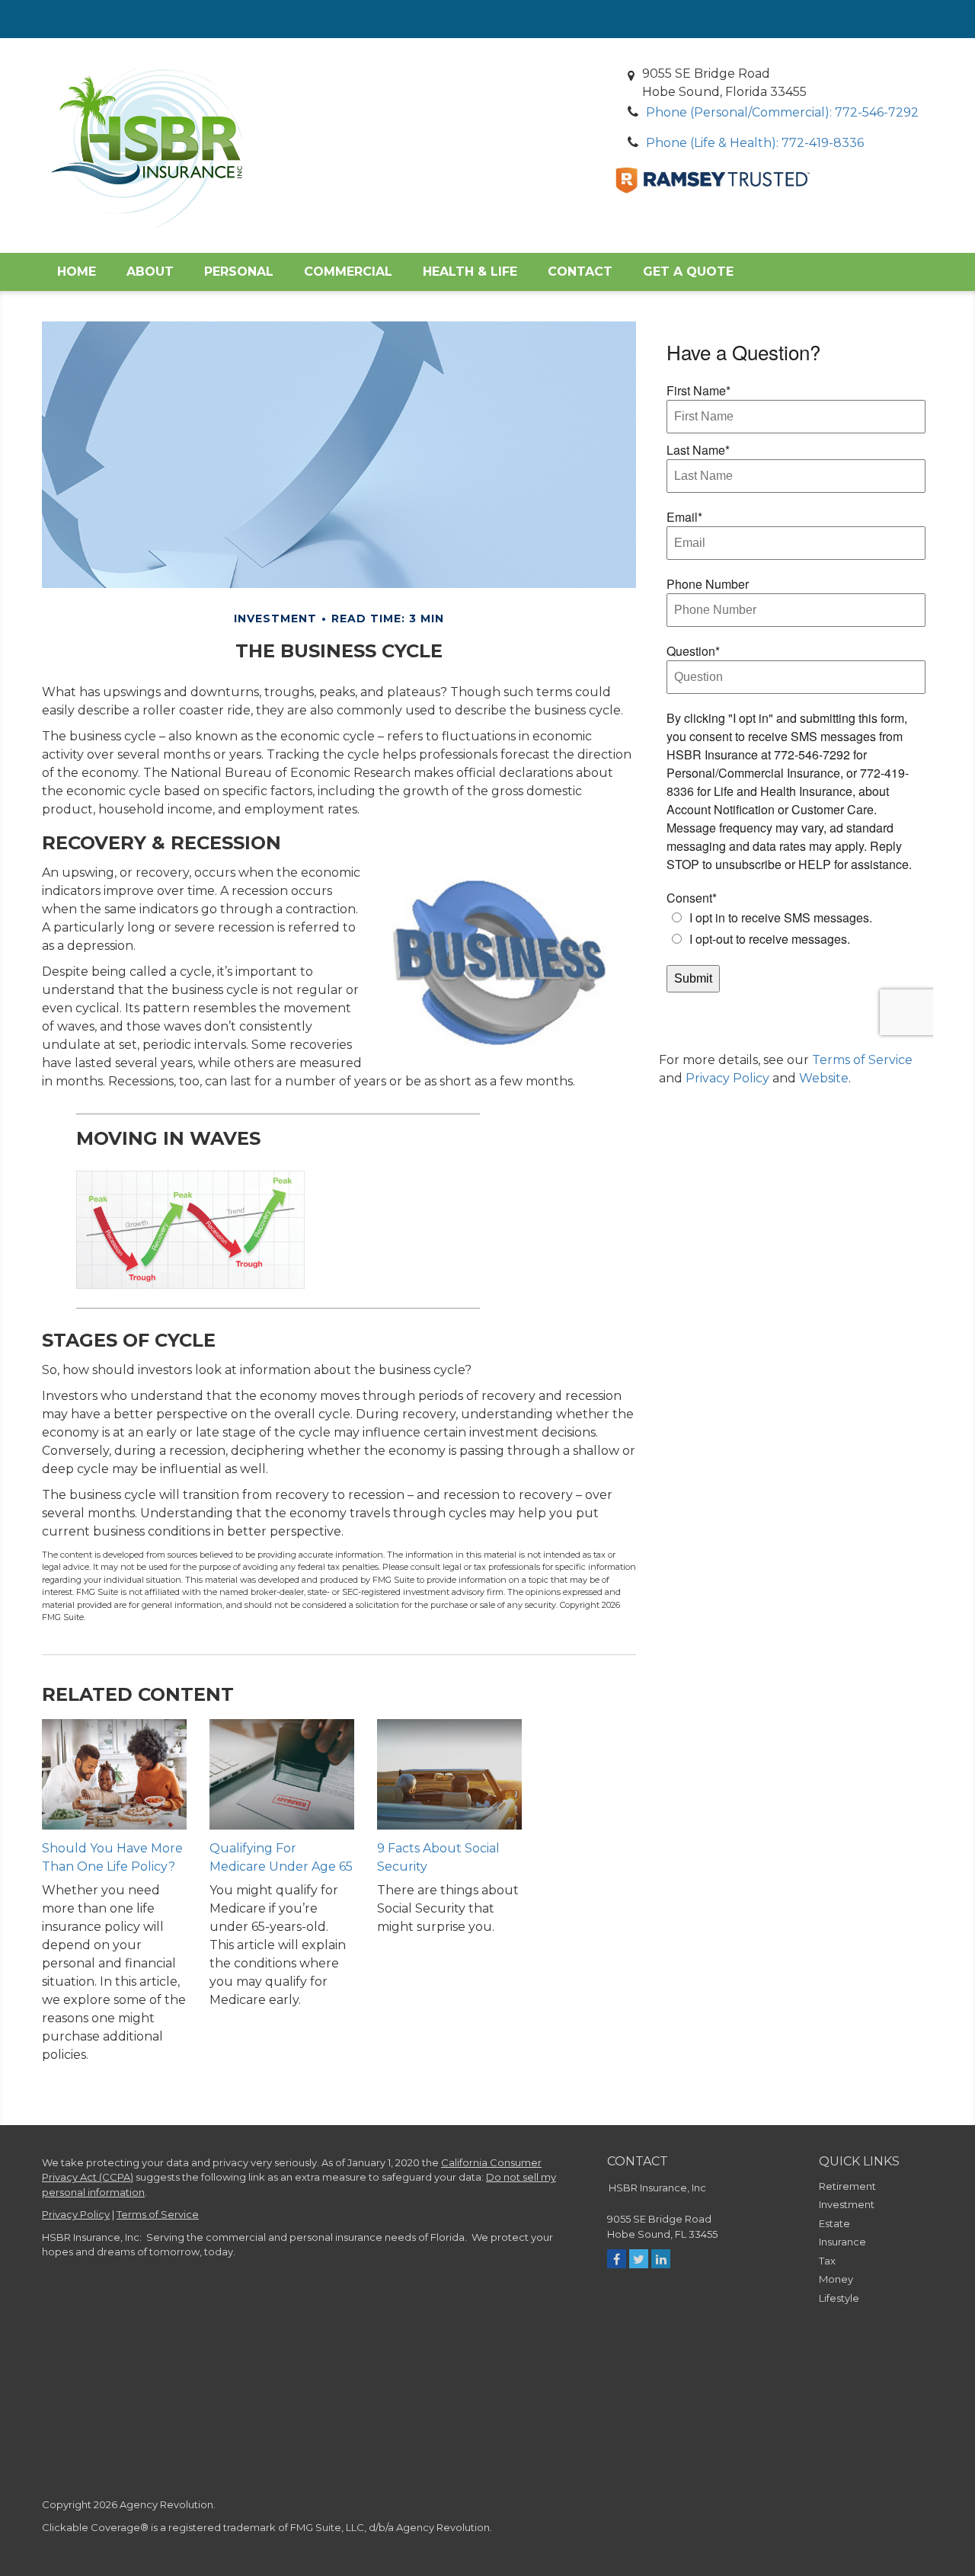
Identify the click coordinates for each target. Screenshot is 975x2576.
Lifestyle (839, 2298)
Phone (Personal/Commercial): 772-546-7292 (782, 112)
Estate (834, 2223)
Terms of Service (862, 1060)
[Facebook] (617, 2259)
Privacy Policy (727, 1078)
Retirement (847, 2186)
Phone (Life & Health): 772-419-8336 (755, 143)
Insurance (842, 2242)
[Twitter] (639, 2259)
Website (824, 1078)
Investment (847, 2204)
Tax (827, 2261)
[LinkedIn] (661, 2259)
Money (836, 2279)
